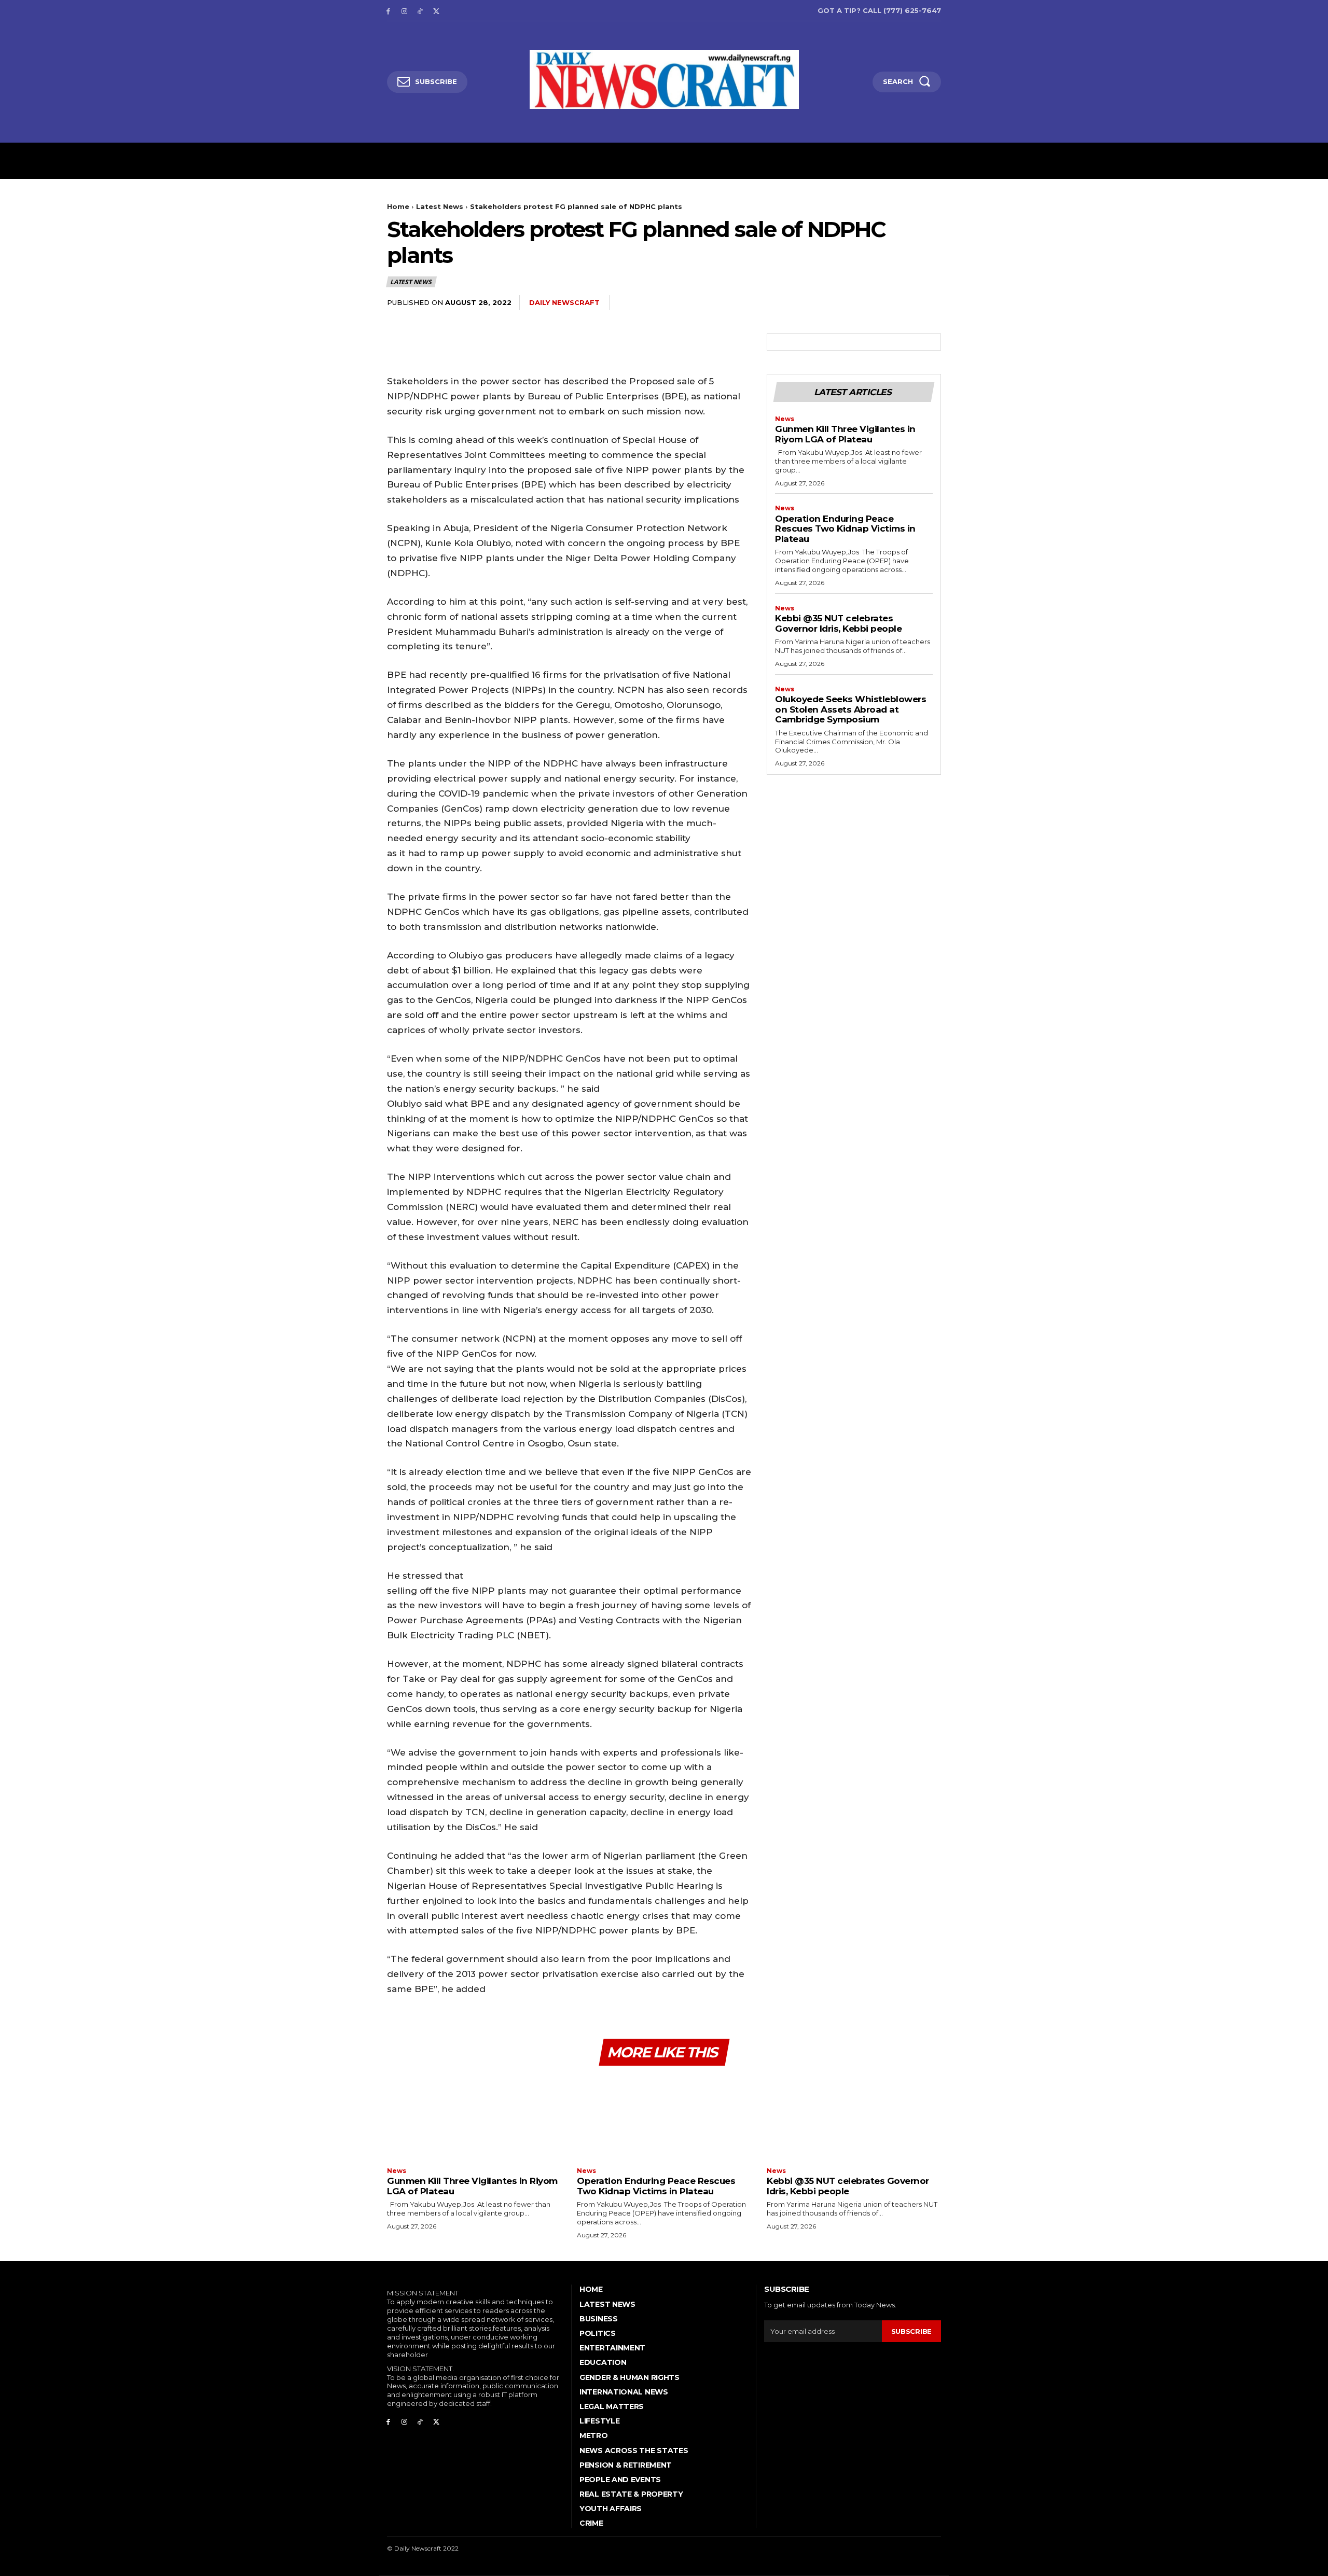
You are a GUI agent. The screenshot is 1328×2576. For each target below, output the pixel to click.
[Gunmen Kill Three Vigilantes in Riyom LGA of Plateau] (474, 2118)
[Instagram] (404, 11)
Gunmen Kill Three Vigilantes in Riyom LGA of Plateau (845, 434)
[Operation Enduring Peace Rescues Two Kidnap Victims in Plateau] (664, 2118)
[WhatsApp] (906, 303)
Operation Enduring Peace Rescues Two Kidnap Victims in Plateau (845, 529)
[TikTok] (420, 11)
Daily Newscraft (564, 302)
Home (398, 206)
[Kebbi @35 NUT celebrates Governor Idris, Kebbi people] (854, 2118)
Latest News (440, 206)
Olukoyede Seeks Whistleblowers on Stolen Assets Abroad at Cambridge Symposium (850, 709)
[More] (930, 303)
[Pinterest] (882, 303)
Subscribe (911, 2331)
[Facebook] (388, 11)
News (785, 419)
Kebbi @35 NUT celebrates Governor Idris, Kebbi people (838, 623)
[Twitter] (436, 11)
